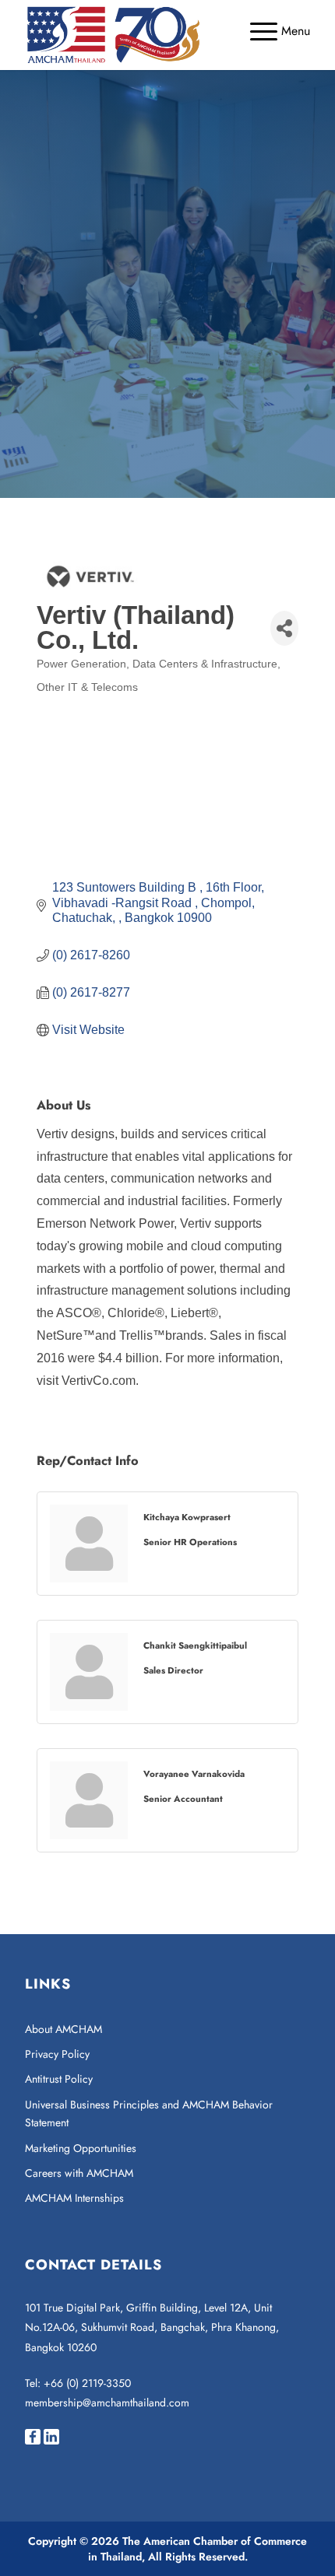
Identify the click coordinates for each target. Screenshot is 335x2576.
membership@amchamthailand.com (107, 2403)
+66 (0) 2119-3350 (87, 2383)
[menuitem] (272, 31)
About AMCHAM (63, 2029)
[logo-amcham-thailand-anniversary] (139, 35)
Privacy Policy (57, 2054)
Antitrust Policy (59, 2079)
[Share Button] (284, 628)
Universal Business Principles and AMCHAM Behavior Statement (149, 2113)
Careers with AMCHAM (79, 2173)
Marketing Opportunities (81, 2148)
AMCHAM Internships (74, 2198)
